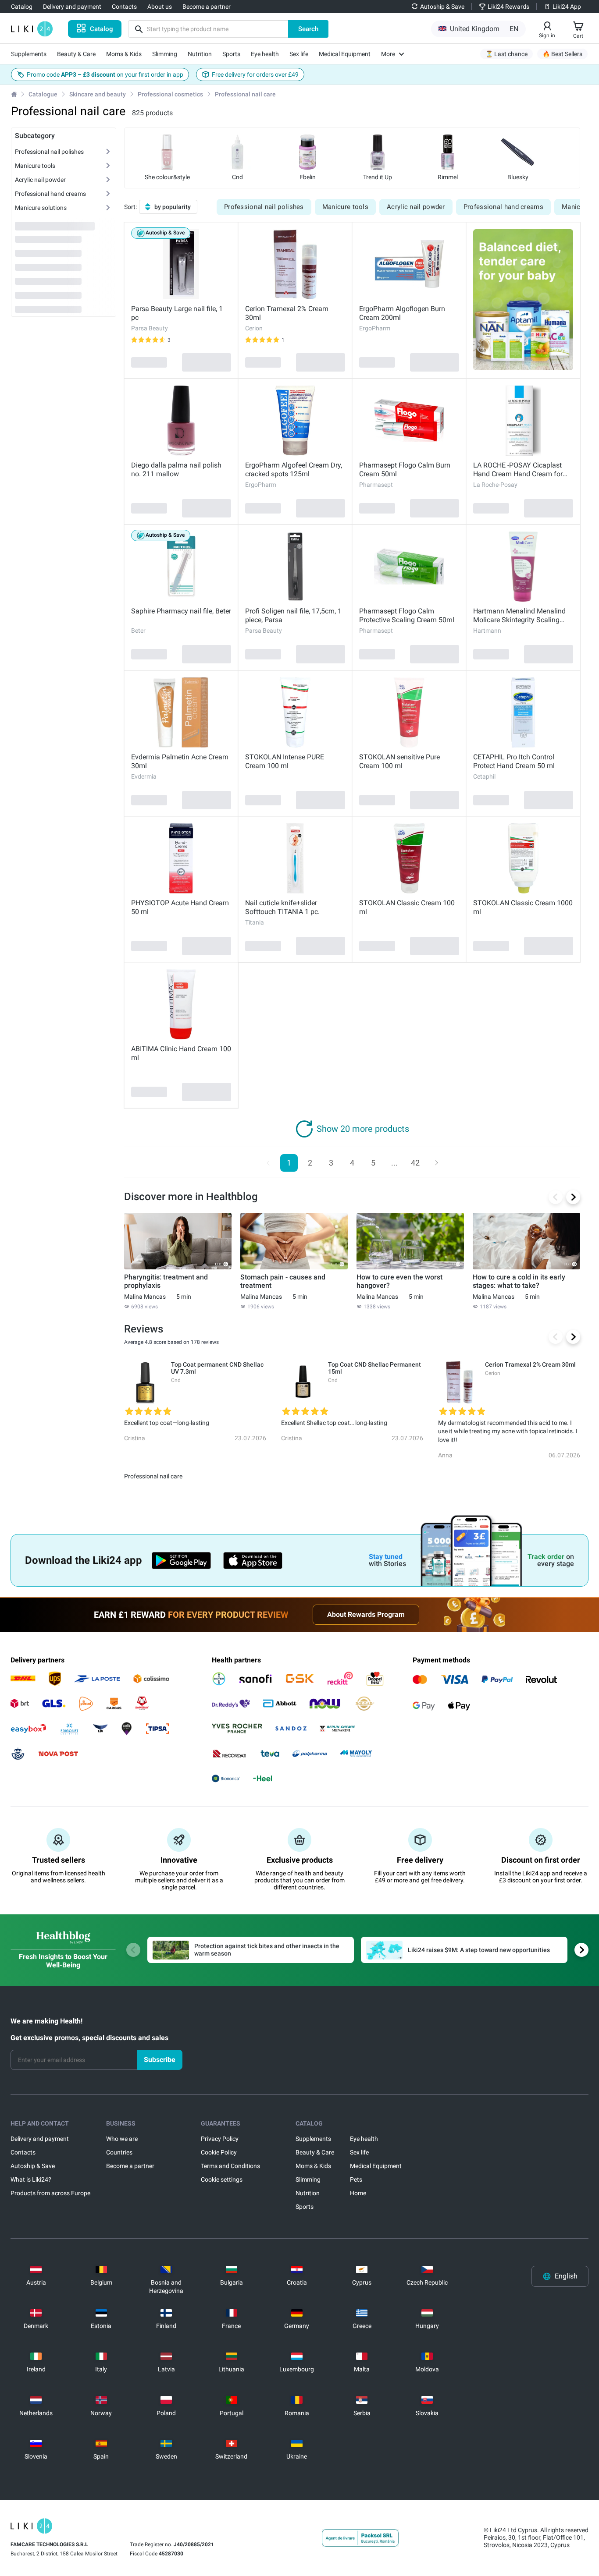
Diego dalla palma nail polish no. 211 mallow (176, 469)
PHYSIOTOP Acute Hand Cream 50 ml (180, 907)
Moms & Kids (313, 2166)
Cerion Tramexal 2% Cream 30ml (287, 313)
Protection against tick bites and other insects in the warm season (267, 1950)
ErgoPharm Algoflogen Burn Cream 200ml (402, 313)
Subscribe (160, 2060)
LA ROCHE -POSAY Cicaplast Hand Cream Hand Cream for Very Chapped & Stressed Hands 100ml (523, 470)
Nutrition (308, 2193)
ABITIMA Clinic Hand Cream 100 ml (181, 1053)
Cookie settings (222, 2179)
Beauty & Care (315, 2152)
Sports (305, 2207)
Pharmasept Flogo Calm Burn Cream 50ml (405, 469)
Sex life (359, 2152)
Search (308, 29)
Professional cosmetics (170, 94)
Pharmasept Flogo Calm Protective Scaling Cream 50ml (407, 615)
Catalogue (43, 94)
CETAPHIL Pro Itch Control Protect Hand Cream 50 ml (514, 761)
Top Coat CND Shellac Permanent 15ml (374, 1368)
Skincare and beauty (98, 94)
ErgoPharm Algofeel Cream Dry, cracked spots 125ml (294, 469)
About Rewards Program (366, 1614)
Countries (119, 2152)
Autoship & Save (33, 2166)
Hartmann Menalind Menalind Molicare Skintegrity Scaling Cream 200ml (519, 616)
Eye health (364, 2139)
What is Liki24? (31, 2179)
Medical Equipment (376, 2166)
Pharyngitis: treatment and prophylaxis (166, 1281)
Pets (356, 2179)
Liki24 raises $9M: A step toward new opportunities (479, 1950)
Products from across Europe (50, 2193)
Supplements (313, 2139)
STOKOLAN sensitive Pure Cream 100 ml (399, 761)
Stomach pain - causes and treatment (283, 1281)
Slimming (308, 2179)
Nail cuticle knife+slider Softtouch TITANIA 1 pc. (282, 907)
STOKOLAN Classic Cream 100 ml (407, 907)
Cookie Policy (219, 2152)
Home (358, 2193)
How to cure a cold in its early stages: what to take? (519, 1281)
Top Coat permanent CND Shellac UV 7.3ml (217, 1368)
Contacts (23, 2152)
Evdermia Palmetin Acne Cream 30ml (180, 761)
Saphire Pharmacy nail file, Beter (181, 611)
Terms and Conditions (230, 2166)
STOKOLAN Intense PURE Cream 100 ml (285, 761)
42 (415, 1163)
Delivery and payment (40, 2139)
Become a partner (130, 2166)
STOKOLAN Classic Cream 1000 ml (523, 907)
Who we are (122, 2139)
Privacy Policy (220, 2139)
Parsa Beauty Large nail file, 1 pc (177, 313)
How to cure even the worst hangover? (399, 1281)
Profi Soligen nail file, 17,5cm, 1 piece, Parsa (293, 615)
